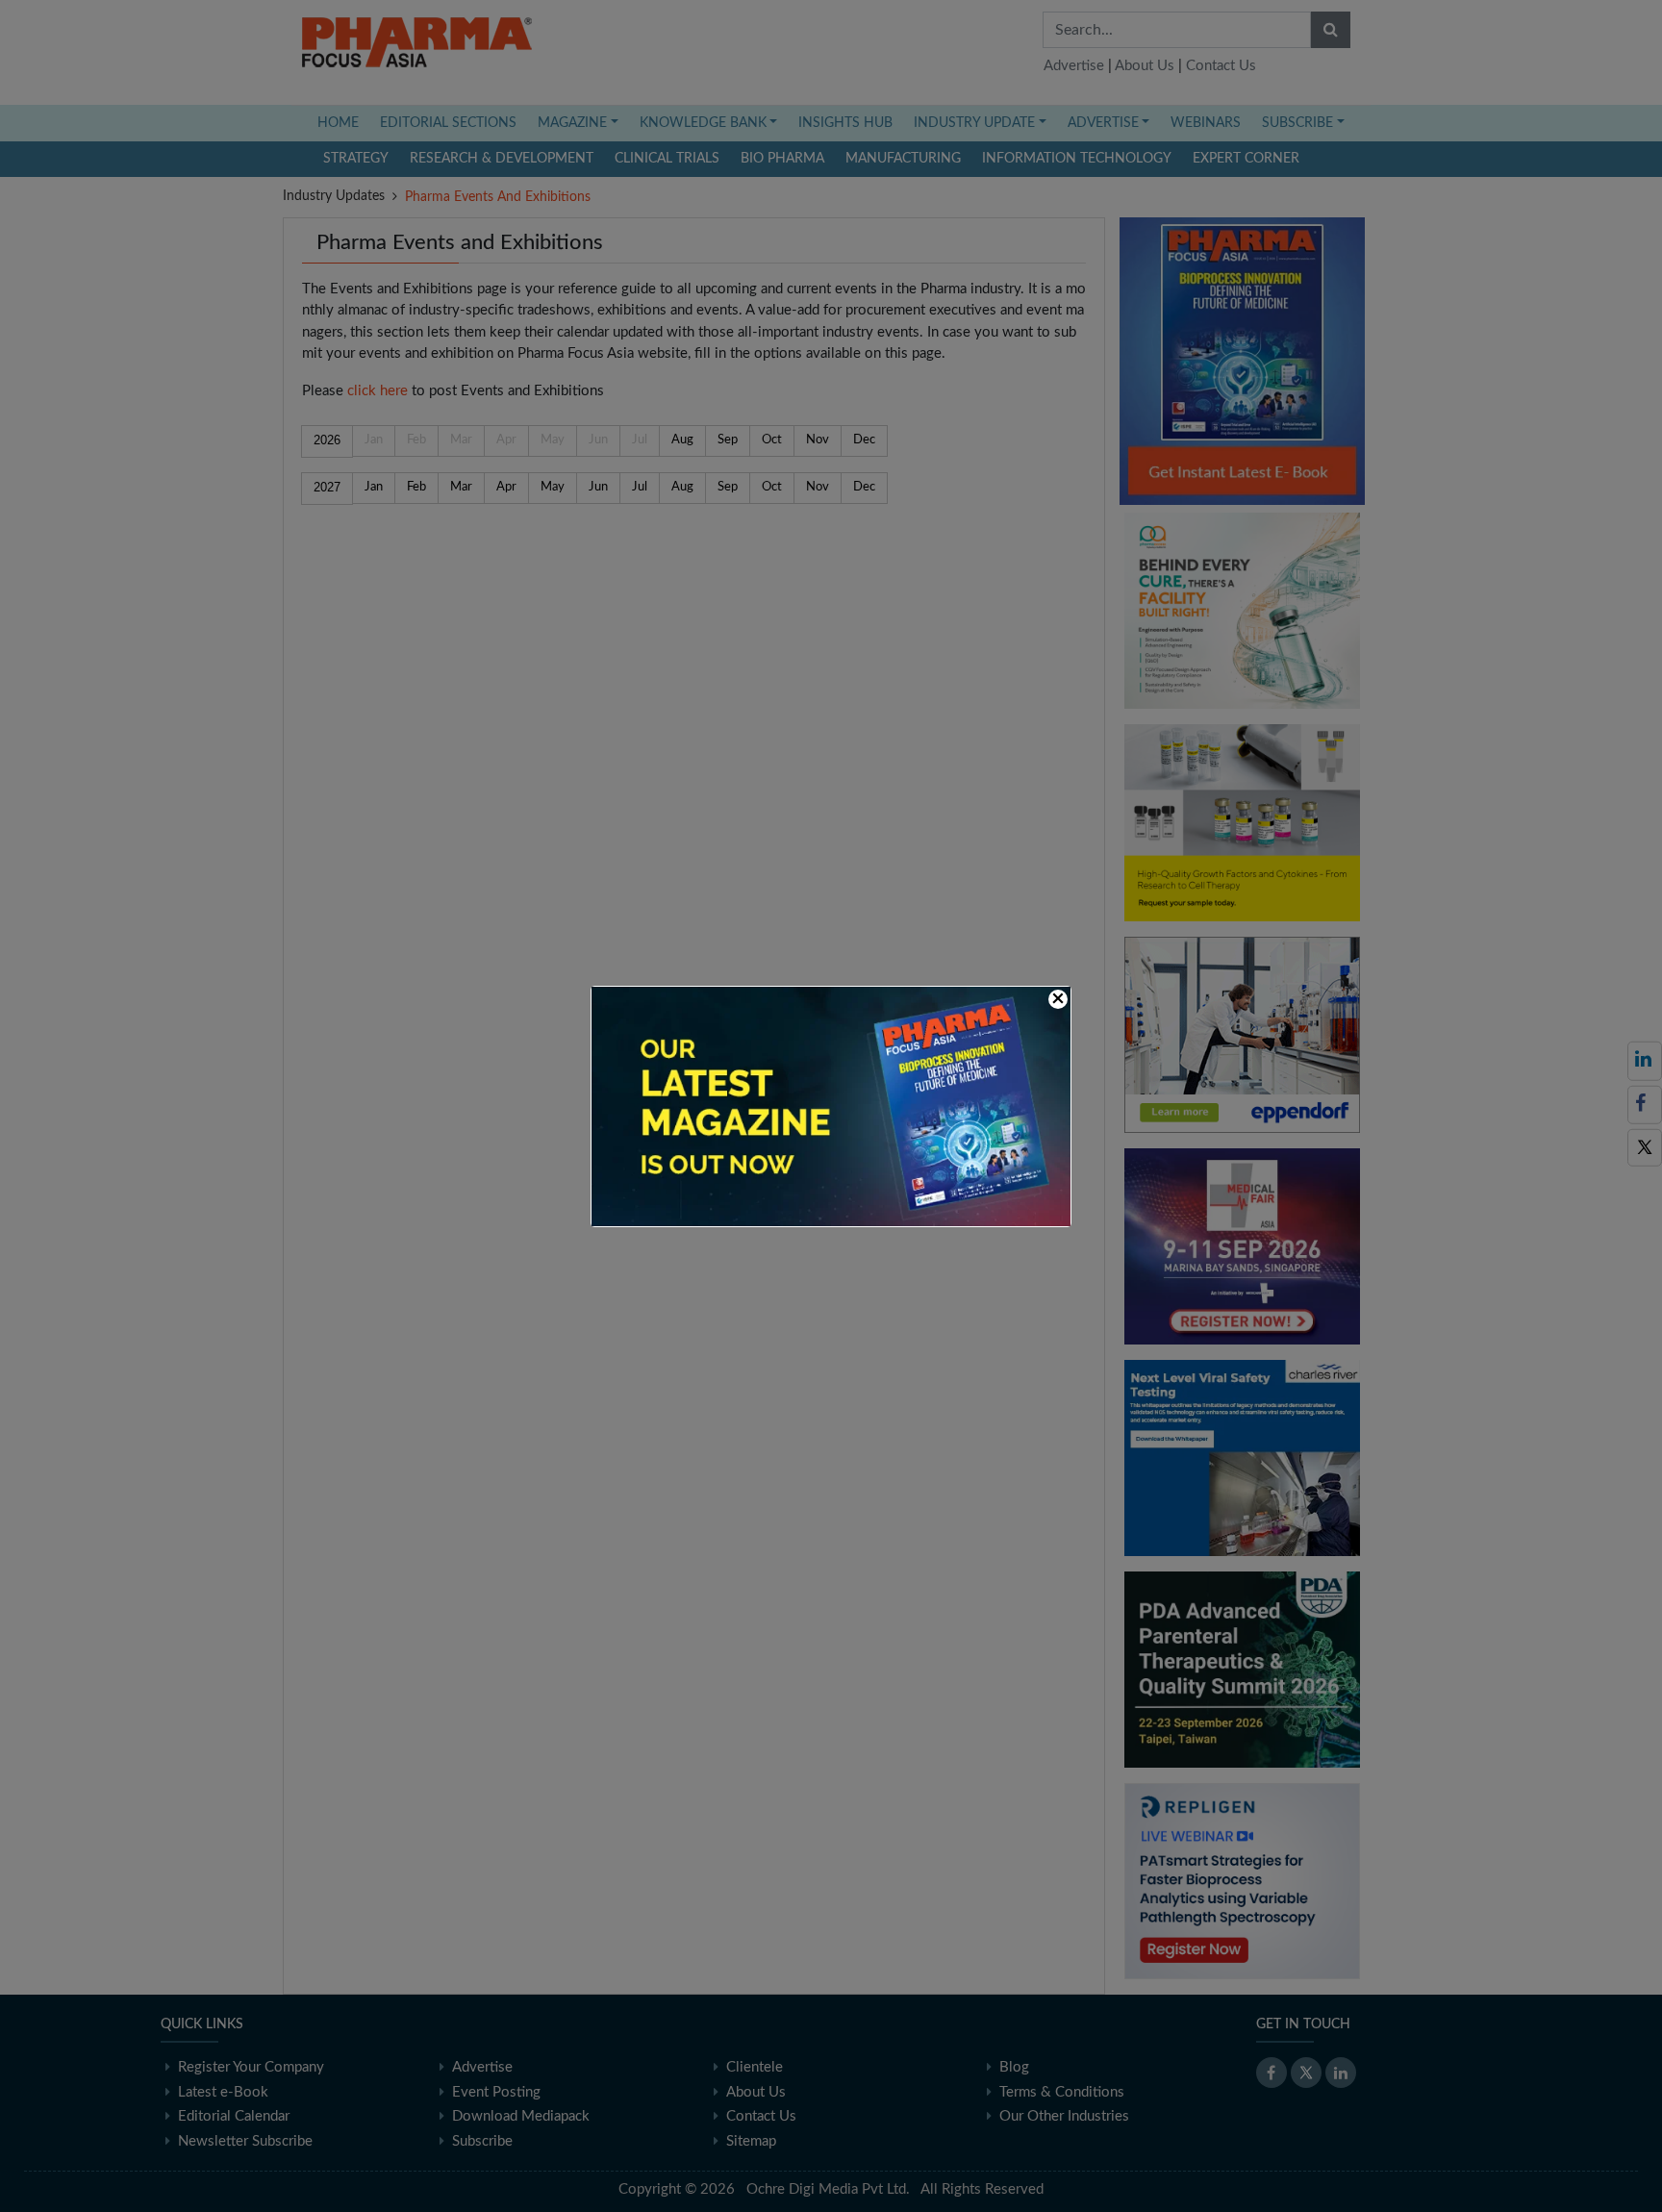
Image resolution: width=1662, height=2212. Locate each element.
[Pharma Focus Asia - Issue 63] (831, 1106)
